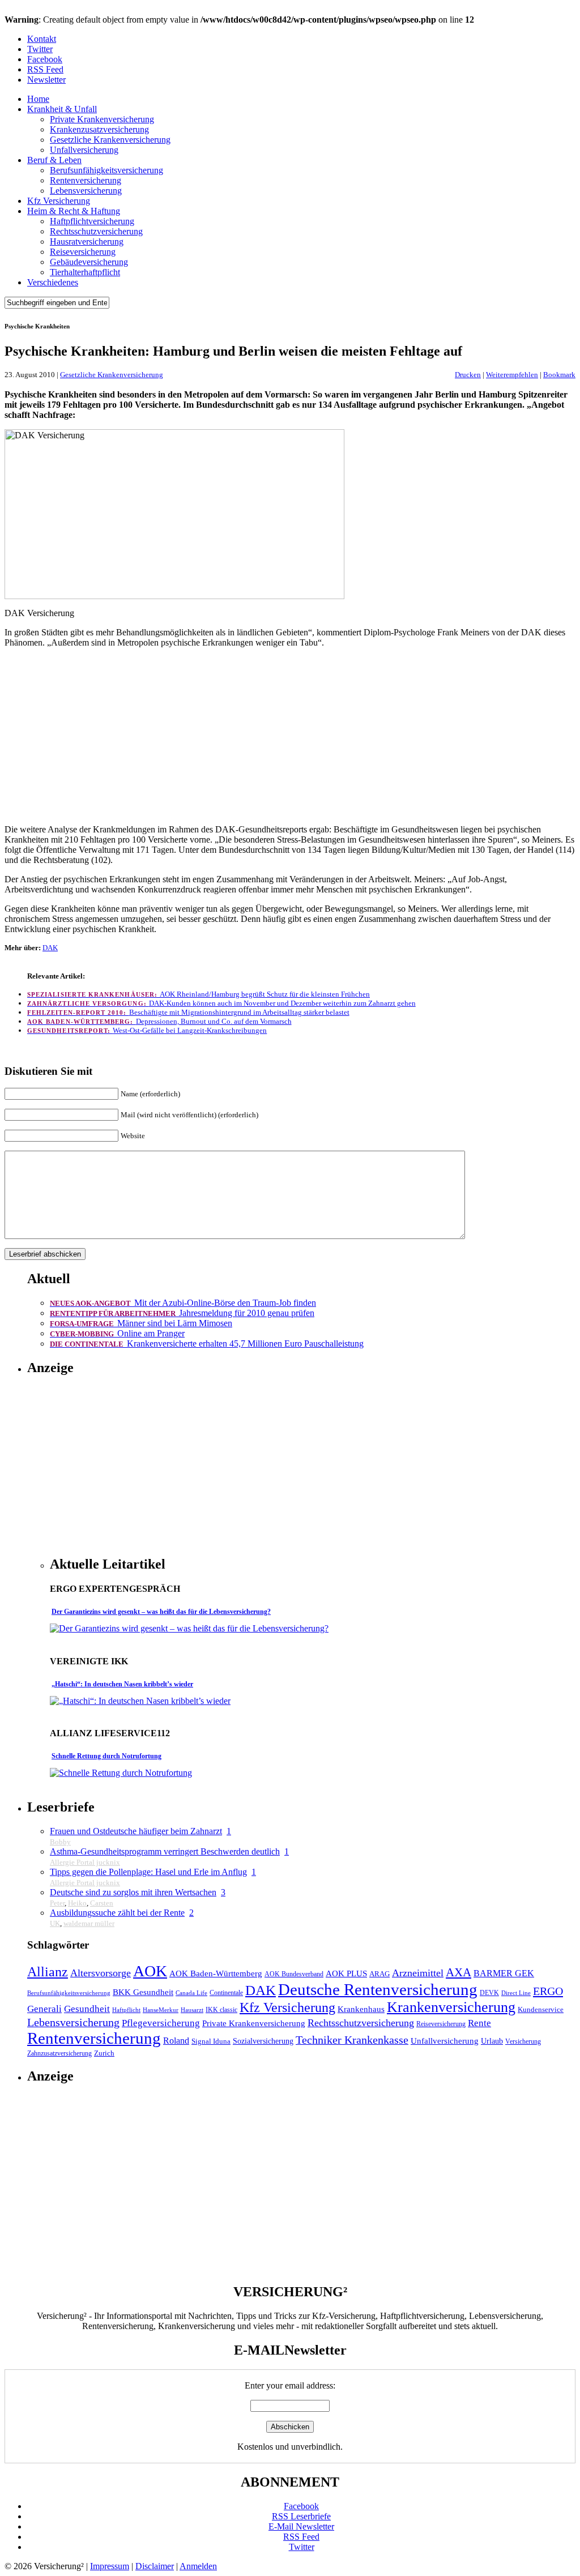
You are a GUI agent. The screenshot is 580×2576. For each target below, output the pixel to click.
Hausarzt (192, 2010)
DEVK (489, 1993)
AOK (150, 1971)
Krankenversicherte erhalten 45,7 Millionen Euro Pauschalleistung (207, 1343)
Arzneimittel (418, 1973)
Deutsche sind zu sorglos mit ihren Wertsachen (133, 1892)
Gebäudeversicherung (89, 262)
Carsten (102, 1903)
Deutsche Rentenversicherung (378, 1989)
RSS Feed (45, 69)
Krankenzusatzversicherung (99, 129)
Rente (479, 2023)
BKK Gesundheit (143, 1992)
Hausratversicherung (87, 242)
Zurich (104, 2053)
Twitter (40, 49)
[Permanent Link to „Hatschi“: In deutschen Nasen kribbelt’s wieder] (140, 1701)
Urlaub (492, 2041)
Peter (57, 1903)
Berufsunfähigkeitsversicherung (106, 170)
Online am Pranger (117, 1333)
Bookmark (559, 375)
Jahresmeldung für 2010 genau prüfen (182, 1313)
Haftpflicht (126, 2010)
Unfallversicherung (84, 150)
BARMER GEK (504, 1973)
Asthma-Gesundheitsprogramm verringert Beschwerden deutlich (165, 1851)
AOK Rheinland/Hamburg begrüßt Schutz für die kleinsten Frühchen (199, 994)
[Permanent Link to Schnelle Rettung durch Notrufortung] (121, 1773)
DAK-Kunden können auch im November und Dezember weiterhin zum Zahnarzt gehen (221, 1003)
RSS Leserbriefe (301, 2516)
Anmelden (198, 2566)
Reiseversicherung (83, 252)
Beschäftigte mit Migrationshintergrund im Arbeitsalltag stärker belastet (188, 1012)
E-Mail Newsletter (301, 2526)
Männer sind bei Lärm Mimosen (141, 1323)
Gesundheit (87, 2009)
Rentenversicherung (86, 180)
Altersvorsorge (101, 1973)
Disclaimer (155, 2566)
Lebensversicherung (86, 191)
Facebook (45, 59)
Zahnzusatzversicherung (59, 2054)
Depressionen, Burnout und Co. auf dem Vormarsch (159, 1021)
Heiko (77, 1903)
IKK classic (221, 2010)
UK (55, 1923)
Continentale (226, 1993)
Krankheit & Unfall (62, 109)
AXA (459, 1972)
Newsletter (46, 80)
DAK (50, 948)
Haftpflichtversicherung (92, 221)
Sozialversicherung (263, 2041)
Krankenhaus (361, 2009)
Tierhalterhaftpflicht (85, 272)
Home (38, 99)
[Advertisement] (290, 736)
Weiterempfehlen (512, 375)
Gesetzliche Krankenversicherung (110, 140)
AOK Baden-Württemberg (216, 1973)
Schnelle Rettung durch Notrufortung (106, 1756)
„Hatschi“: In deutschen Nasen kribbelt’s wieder (122, 1684)
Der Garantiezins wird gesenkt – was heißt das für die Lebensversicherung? (161, 1612)
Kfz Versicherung (59, 201)
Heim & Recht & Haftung (74, 211)
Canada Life (191, 1993)
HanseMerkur (161, 2010)
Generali (44, 2009)
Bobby (60, 1842)
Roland (176, 2041)
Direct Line (516, 1993)
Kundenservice (541, 2010)
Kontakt (42, 39)
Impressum (110, 2566)
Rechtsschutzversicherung (96, 231)
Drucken (468, 375)
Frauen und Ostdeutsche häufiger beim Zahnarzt (136, 1831)
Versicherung (523, 2042)
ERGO (548, 1991)
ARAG (379, 1974)
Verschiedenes (53, 282)
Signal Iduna (211, 2041)
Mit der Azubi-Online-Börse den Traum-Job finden (183, 1303)
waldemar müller (89, 1923)
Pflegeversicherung (161, 2023)
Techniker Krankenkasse (352, 2040)
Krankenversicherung (451, 2007)
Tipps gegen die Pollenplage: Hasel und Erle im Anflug (148, 1872)
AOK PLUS (346, 1973)
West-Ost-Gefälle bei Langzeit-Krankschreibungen (147, 1030)
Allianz (48, 1971)
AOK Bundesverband (294, 1974)
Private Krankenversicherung (102, 119)
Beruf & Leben (54, 160)
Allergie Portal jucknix (85, 1862)
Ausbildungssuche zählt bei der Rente (117, 1913)
